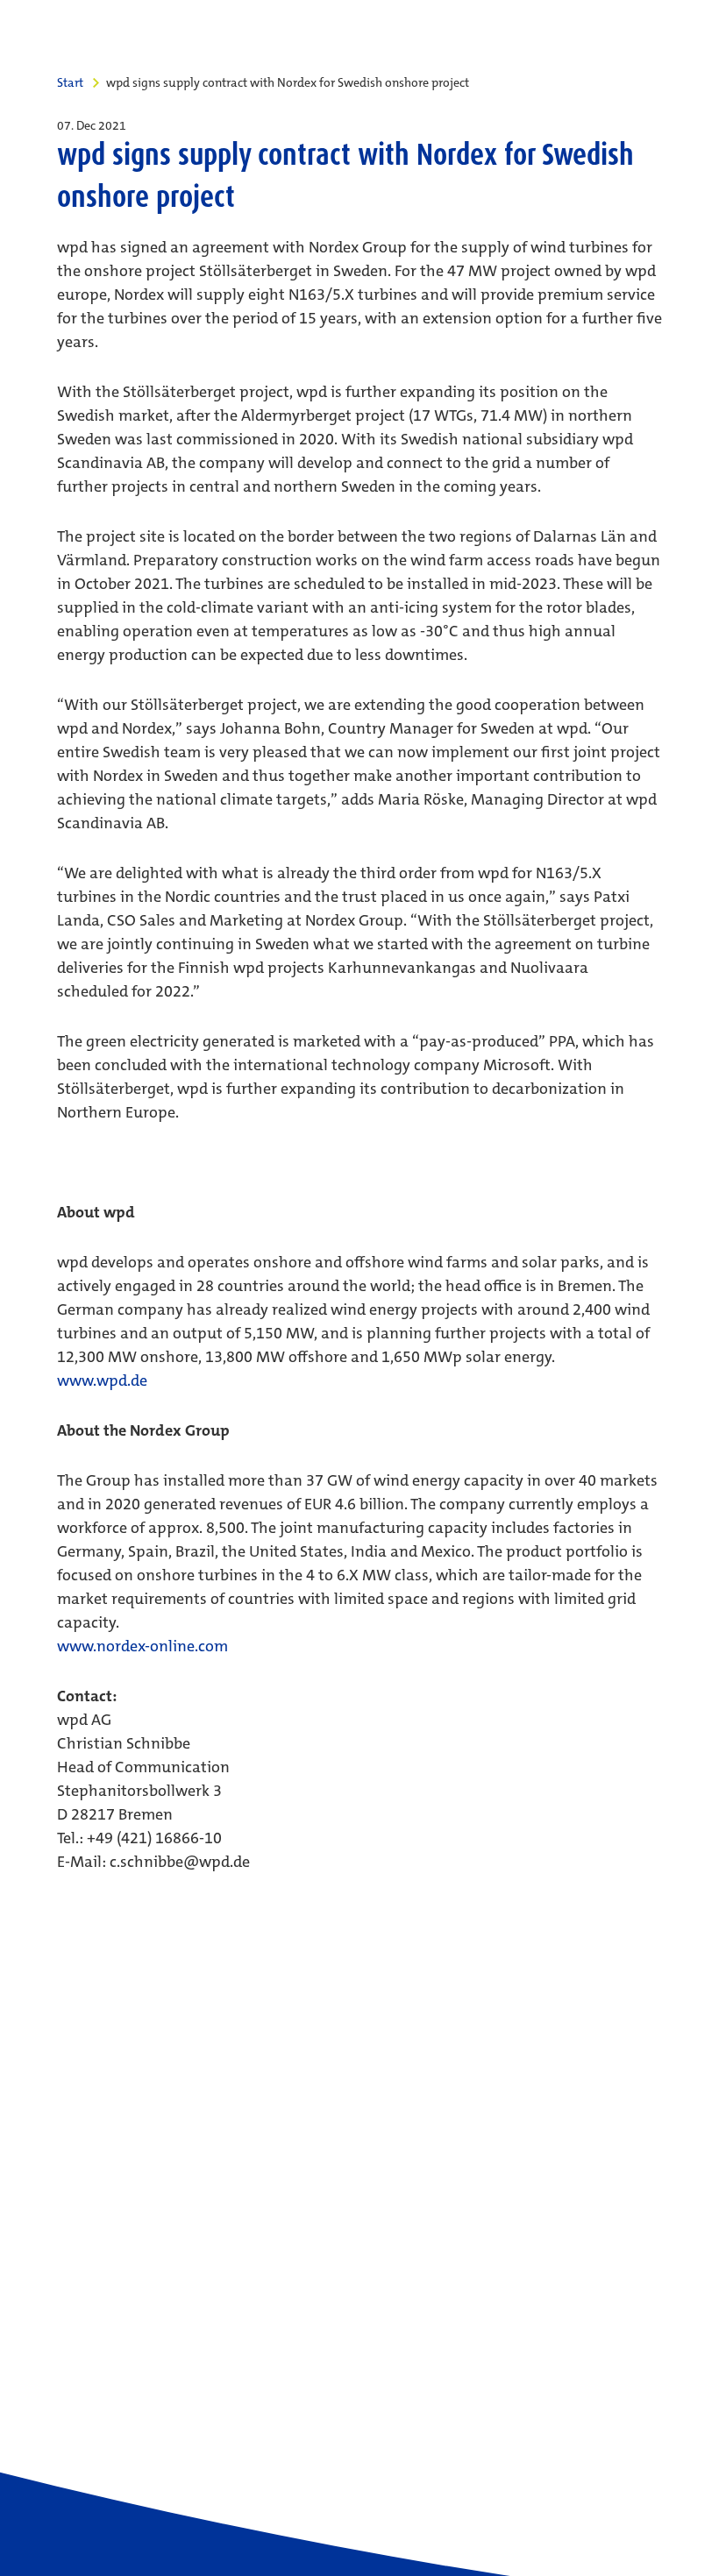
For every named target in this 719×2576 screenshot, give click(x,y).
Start (70, 82)
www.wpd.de (102, 1380)
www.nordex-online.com (142, 1646)
